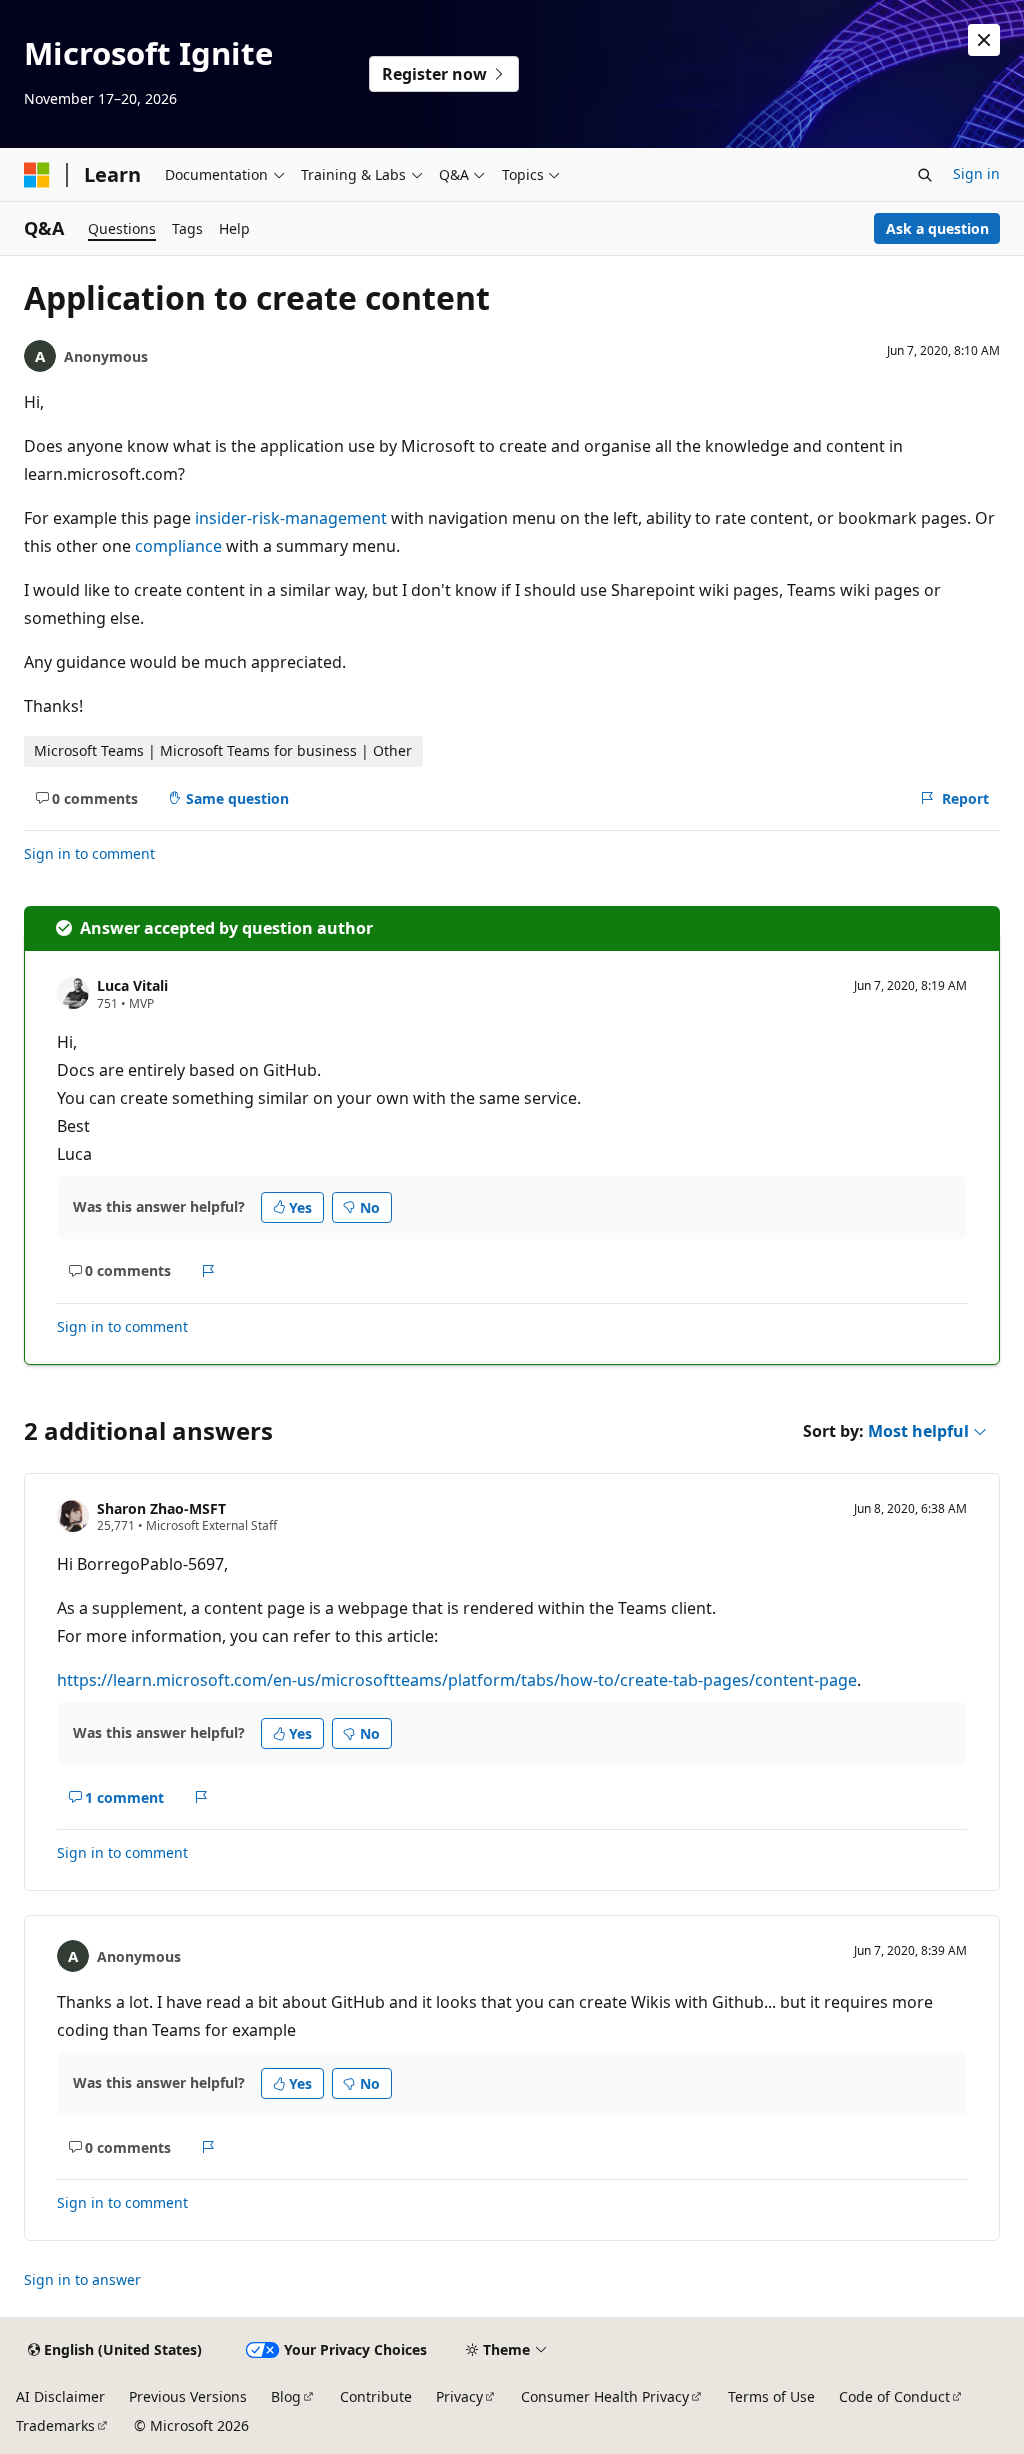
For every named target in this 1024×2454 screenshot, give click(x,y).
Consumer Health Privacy (605, 2396)
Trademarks (55, 2425)
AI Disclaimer (60, 2396)
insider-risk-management (291, 518)
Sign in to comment (89, 853)
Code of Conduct (894, 2396)
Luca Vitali (132, 985)
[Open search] (925, 175)
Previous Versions (188, 2396)
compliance (178, 546)
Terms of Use (771, 2396)
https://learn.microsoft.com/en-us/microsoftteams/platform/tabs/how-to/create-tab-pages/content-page (457, 1680)
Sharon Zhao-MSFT (161, 1508)
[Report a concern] (208, 1271)
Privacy (459, 2396)
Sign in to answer (82, 2279)
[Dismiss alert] (984, 40)
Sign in (976, 173)
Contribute (376, 2396)
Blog (286, 2396)
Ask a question (937, 228)
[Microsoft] (37, 175)
